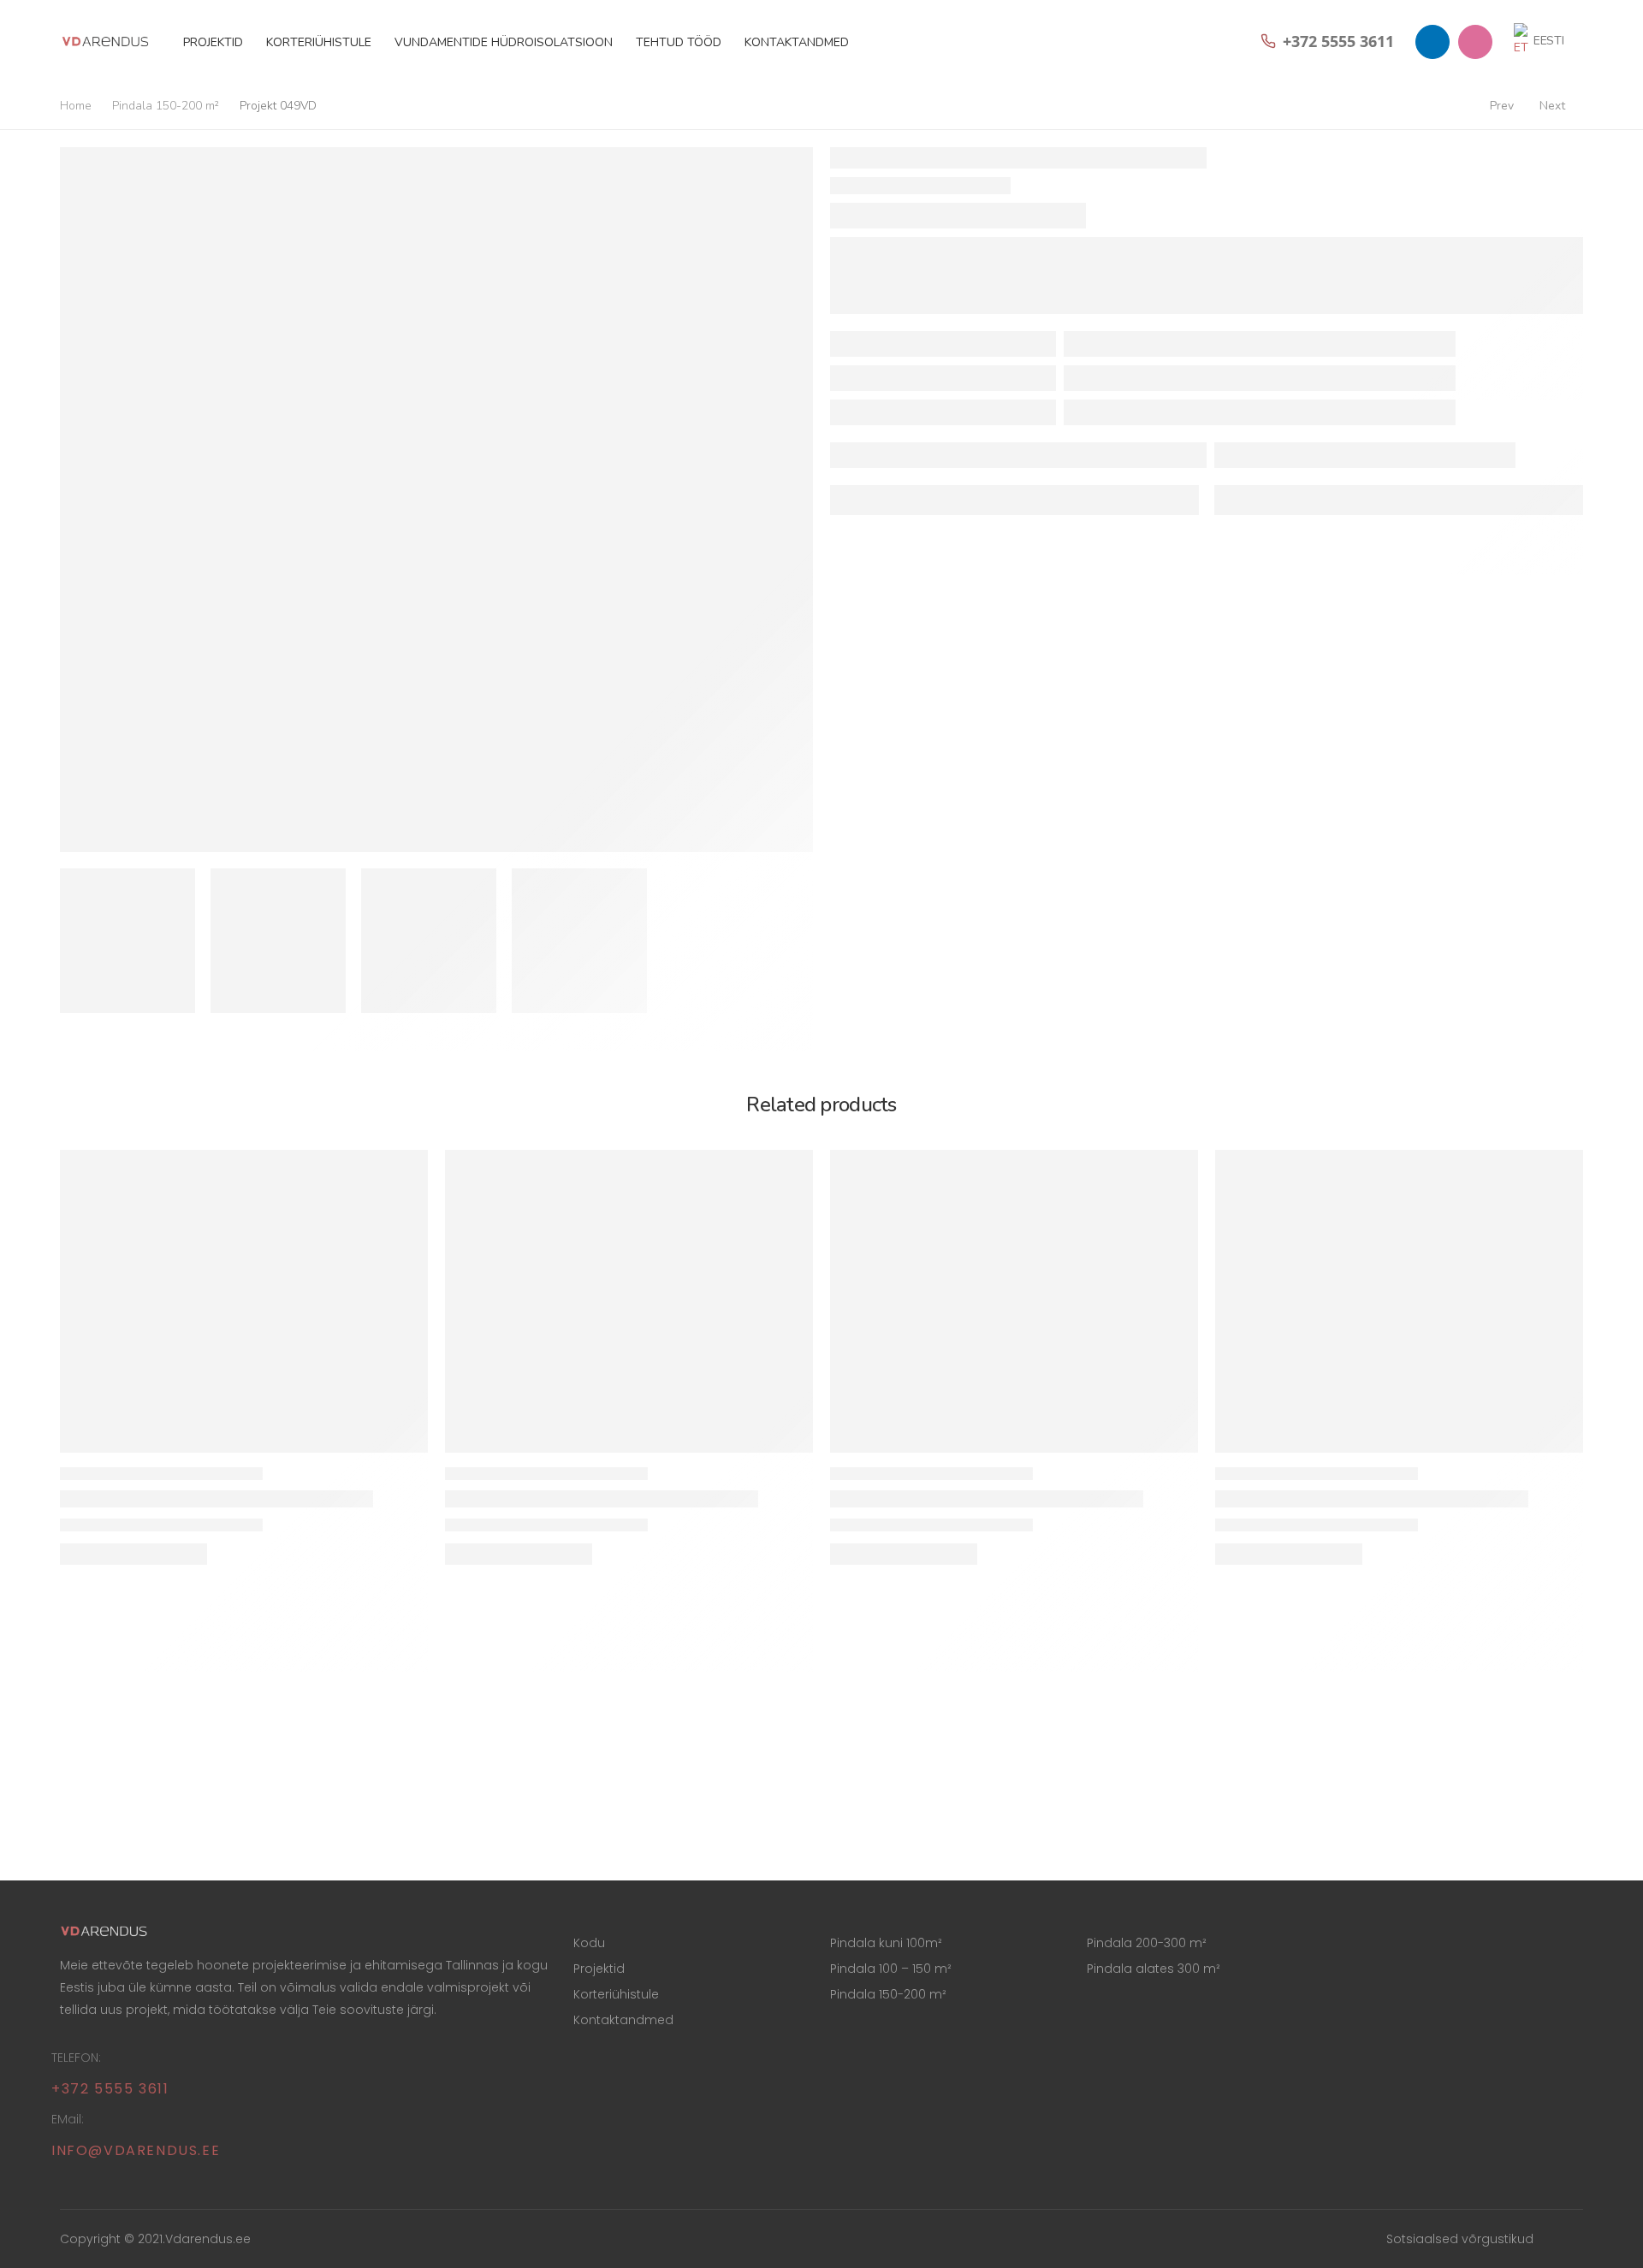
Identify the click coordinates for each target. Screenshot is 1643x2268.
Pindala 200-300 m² (1147, 1943)
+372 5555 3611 (110, 2089)
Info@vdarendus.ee (136, 2150)
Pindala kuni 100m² (886, 1943)
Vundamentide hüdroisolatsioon (504, 42)
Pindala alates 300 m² (1154, 1969)
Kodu (589, 1943)
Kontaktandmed (797, 42)
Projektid (213, 42)
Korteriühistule (319, 42)
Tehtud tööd (679, 42)
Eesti (1549, 41)
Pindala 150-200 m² (166, 106)
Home (76, 106)
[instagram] (1475, 42)
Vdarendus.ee (208, 2239)
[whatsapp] (1432, 42)
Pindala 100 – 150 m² (891, 1969)
